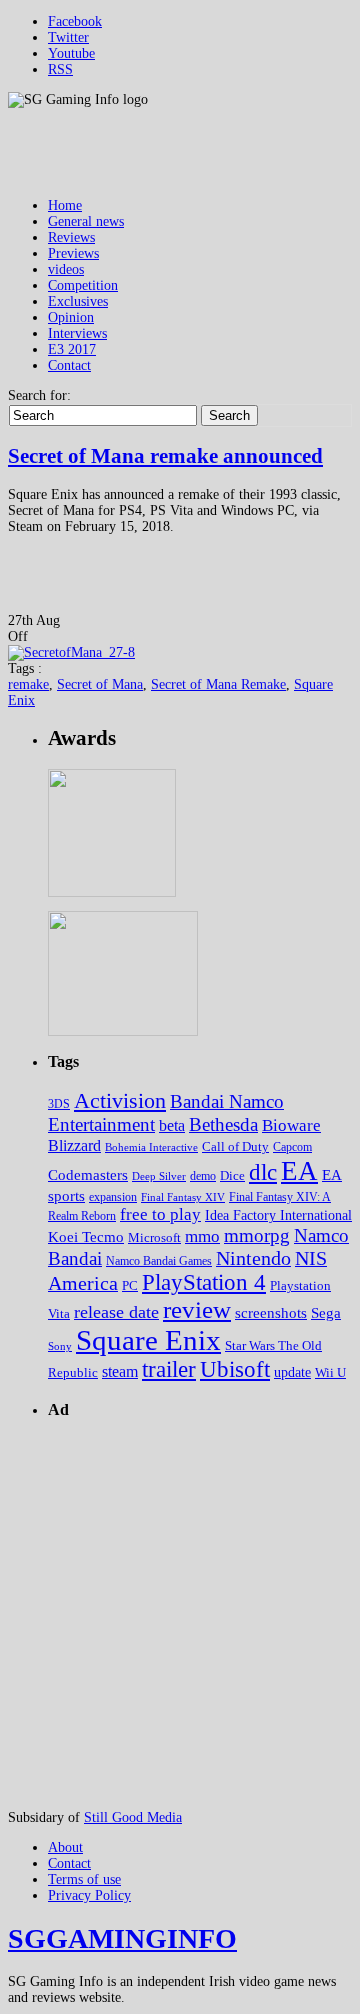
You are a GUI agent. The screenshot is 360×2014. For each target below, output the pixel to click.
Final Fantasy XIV (183, 1197)
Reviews (71, 237)
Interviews (77, 333)
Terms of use (84, 1879)
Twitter (68, 37)
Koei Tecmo (86, 1237)
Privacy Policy (89, 1895)
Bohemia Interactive (151, 1147)
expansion (113, 1197)
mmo (202, 1236)
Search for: (39, 395)
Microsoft (154, 1238)
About (65, 1847)
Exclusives (78, 301)
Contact (69, 365)
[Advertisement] (180, 1616)
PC (130, 1285)
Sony (60, 1346)
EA (299, 1171)
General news (86, 221)
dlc (263, 1172)
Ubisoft (235, 1369)
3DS (59, 1104)
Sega (326, 1312)
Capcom (292, 1147)
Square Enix (148, 1340)
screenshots (271, 1312)
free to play (160, 1214)
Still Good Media (133, 1817)
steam (120, 1371)
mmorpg (257, 1235)
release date (116, 1312)
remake (28, 684)
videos (66, 269)
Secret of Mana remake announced (165, 456)
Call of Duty (235, 1146)
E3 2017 (72, 349)
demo (203, 1176)
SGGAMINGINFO (122, 1938)
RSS (60, 69)
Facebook (75, 21)
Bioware (291, 1125)
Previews (73, 253)
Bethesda (223, 1124)
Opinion (71, 317)
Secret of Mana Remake (218, 684)
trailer (169, 1369)
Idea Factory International (278, 1215)
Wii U (330, 1372)
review (197, 1309)
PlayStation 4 (204, 1282)
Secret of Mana (100, 684)
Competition (83, 285)
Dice (232, 1175)
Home (65, 205)
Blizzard (74, 1145)
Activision (120, 1100)
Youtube (71, 53)
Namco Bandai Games (159, 1261)
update (292, 1372)
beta (172, 1125)
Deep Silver (159, 1176)
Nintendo (253, 1258)
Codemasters (88, 1175)
